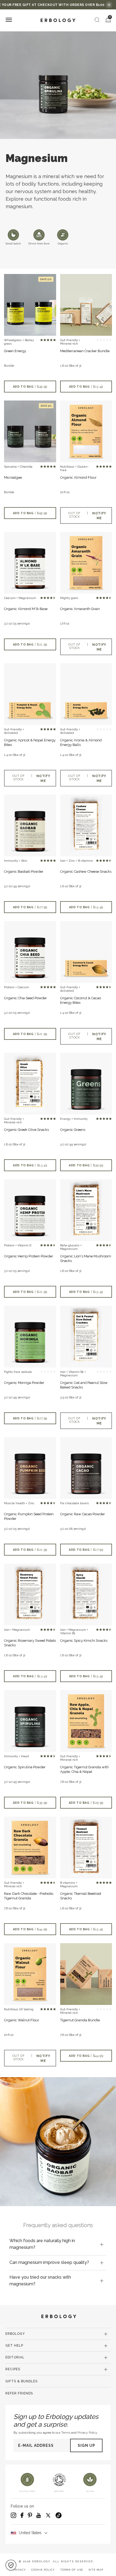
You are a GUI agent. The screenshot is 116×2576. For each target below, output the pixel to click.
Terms (66, 2433)
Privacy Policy (87, 2433)
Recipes (13, 2369)
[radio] (42, 340)
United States (30, 2533)
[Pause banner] (109, 5)
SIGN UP (86, 2445)
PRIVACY (19, 2570)
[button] (11, 2565)
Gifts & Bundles (21, 2381)
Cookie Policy (43, 2570)
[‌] (86, 305)
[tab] (58, 2244)
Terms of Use (72, 2570)
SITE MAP (96, 2570)
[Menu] (9, 20)
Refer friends (19, 2393)
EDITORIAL (15, 2357)
